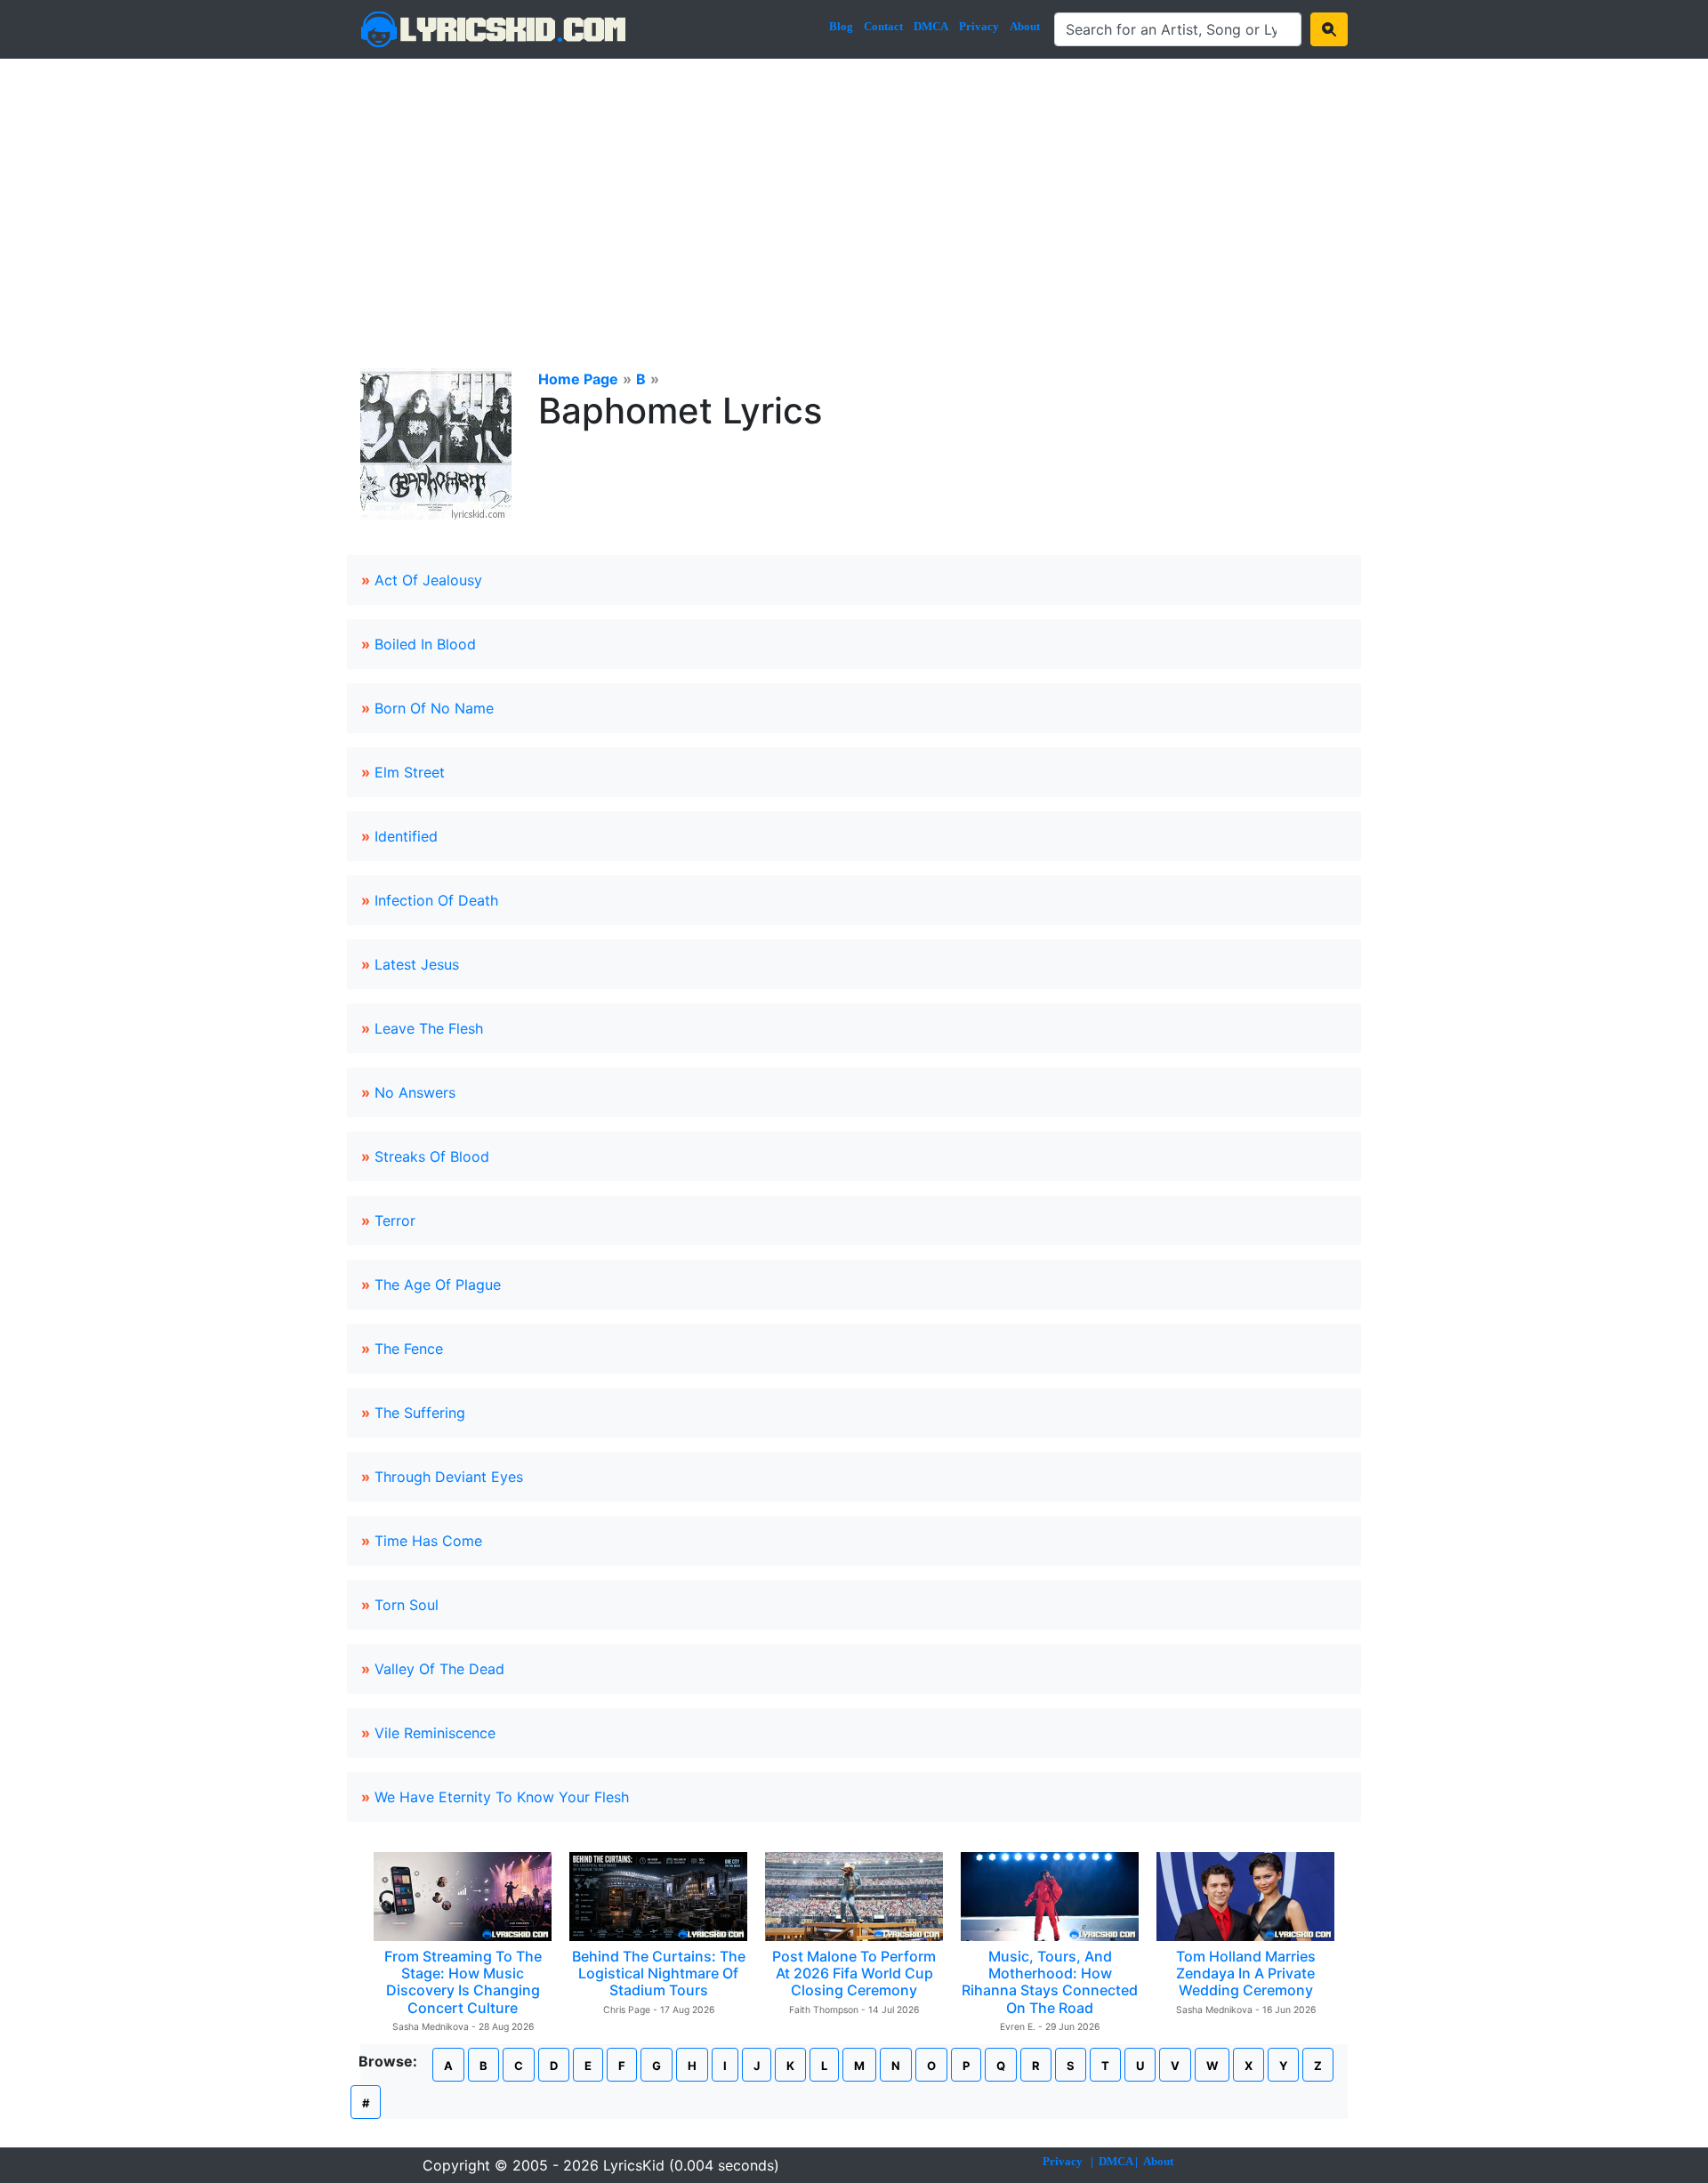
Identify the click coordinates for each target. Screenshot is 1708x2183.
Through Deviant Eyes (449, 1477)
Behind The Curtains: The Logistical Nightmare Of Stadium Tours (659, 1973)
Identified (406, 836)
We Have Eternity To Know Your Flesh (502, 1797)
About (1025, 26)
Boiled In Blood (425, 644)
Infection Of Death (436, 900)
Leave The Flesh (429, 1028)
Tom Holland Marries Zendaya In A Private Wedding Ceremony (1246, 1973)
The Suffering (420, 1413)
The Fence (409, 1349)
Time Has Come (428, 1541)
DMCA (931, 26)
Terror (395, 1220)
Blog (841, 26)
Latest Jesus (417, 964)
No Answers (415, 1092)
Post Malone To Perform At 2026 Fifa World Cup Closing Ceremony (854, 1973)
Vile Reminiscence (435, 1733)
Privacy (979, 26)
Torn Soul (407, 1605)
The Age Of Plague (438, 1285)
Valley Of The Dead (439, 1669)
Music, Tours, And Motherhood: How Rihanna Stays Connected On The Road (1050, 1982)
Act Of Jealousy (428, 580)
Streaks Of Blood (432, 1156)
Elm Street (410, 772)
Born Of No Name (434, 708)
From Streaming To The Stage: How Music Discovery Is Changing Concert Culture (463, 1982)
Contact (883, 26)
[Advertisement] (854, 192)
